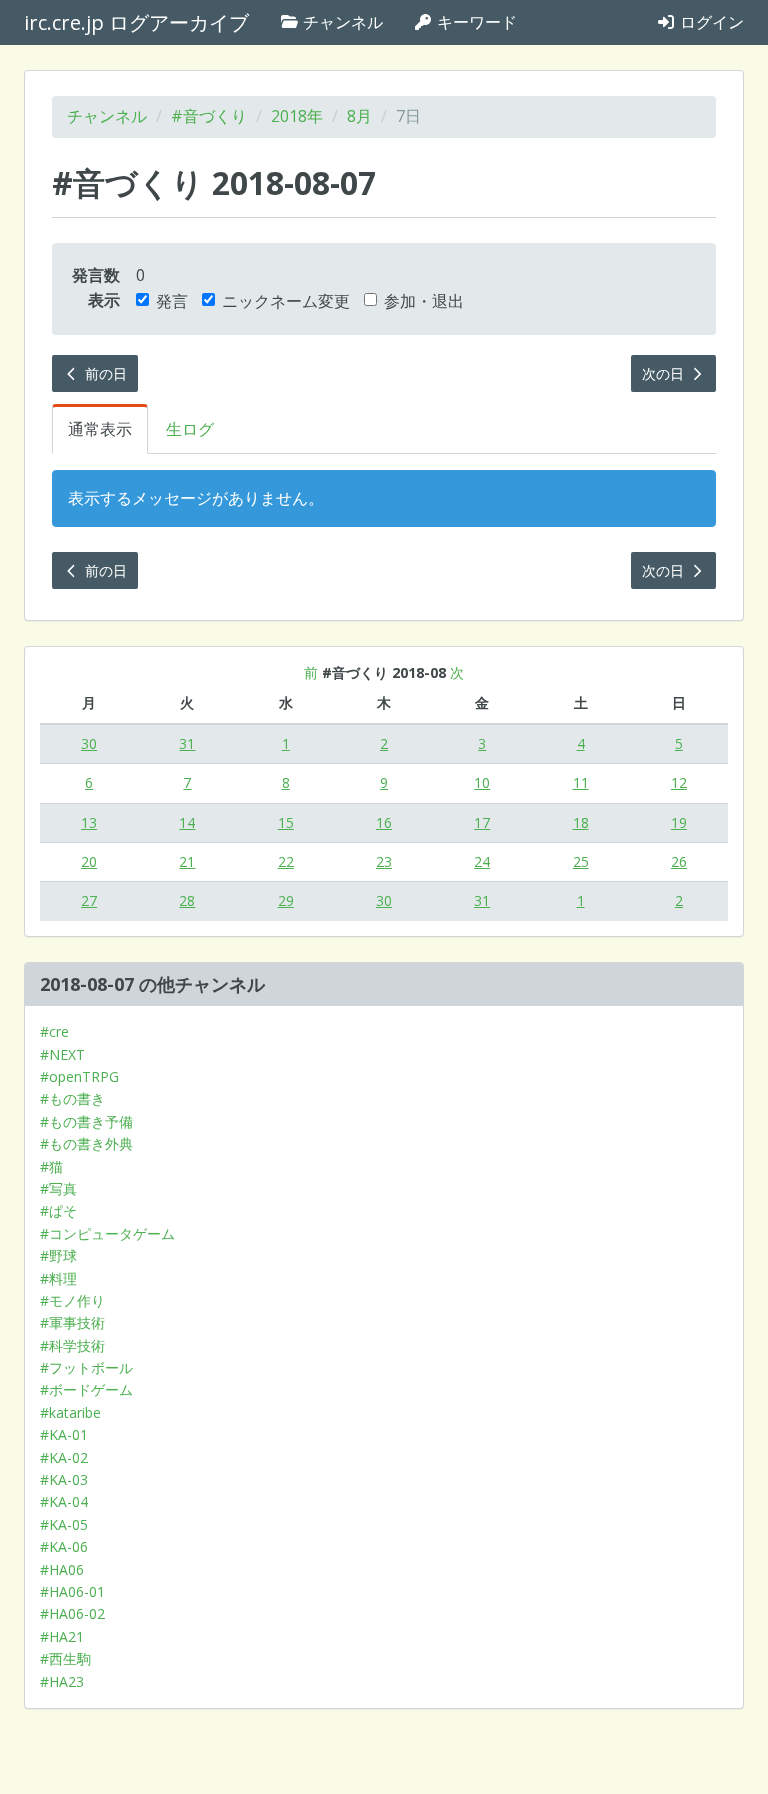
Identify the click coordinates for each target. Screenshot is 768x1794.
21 (187, 861)
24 (482, 861)
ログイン (710, 22)
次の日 (665, 373)
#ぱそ (58, 1210)
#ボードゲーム (86, 1389)
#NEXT (62, 1054)
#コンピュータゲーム (107, 1233)
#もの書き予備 (86, 1121)
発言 (172, 301)
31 (187, 743)
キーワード (475, 22)
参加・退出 (424, 301)
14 (187, 822)
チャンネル (341, 22)
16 (384, 822)
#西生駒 (65, 1658)
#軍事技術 (72, 1322)
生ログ (190, 429)
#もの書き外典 (86, 1143)
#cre (54, 1031)
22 (286, 861)
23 (384, 861)
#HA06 (62, 1569)
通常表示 (100, 429)
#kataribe (70, 1412)
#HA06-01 (72, 1591)
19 (679, 822)
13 (89, 822)
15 (286, 822)
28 (187, 900)
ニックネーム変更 (286, 301)
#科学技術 (72, 1345)
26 (679, 861)
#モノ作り (72, 1300)
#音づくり (209, 116)
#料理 (58, 1278)
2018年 (297, 116)
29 (286, 900)
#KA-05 (64, 1524)
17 (482, 822)
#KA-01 (64, 1434)
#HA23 (62, 1681)
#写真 (58, 1188)
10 (482, 782)
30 (89, 743)
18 (581, 822)
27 (89, 900)
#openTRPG (79, 1076)
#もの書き (72, 1098)
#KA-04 (64, 1501)
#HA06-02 (72, 1613)
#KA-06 (64, 1546)
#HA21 (62, 1636)
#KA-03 (64, 1479)
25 (581, 861)
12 (679, 782)
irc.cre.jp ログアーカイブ (136, 22)
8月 (359, 116)
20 (89, 861)
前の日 (104, 373)
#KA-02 (64, 1457)
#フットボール (86, 1367)
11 (581, 782)
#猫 (51, 1166)
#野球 (58, 1255)
